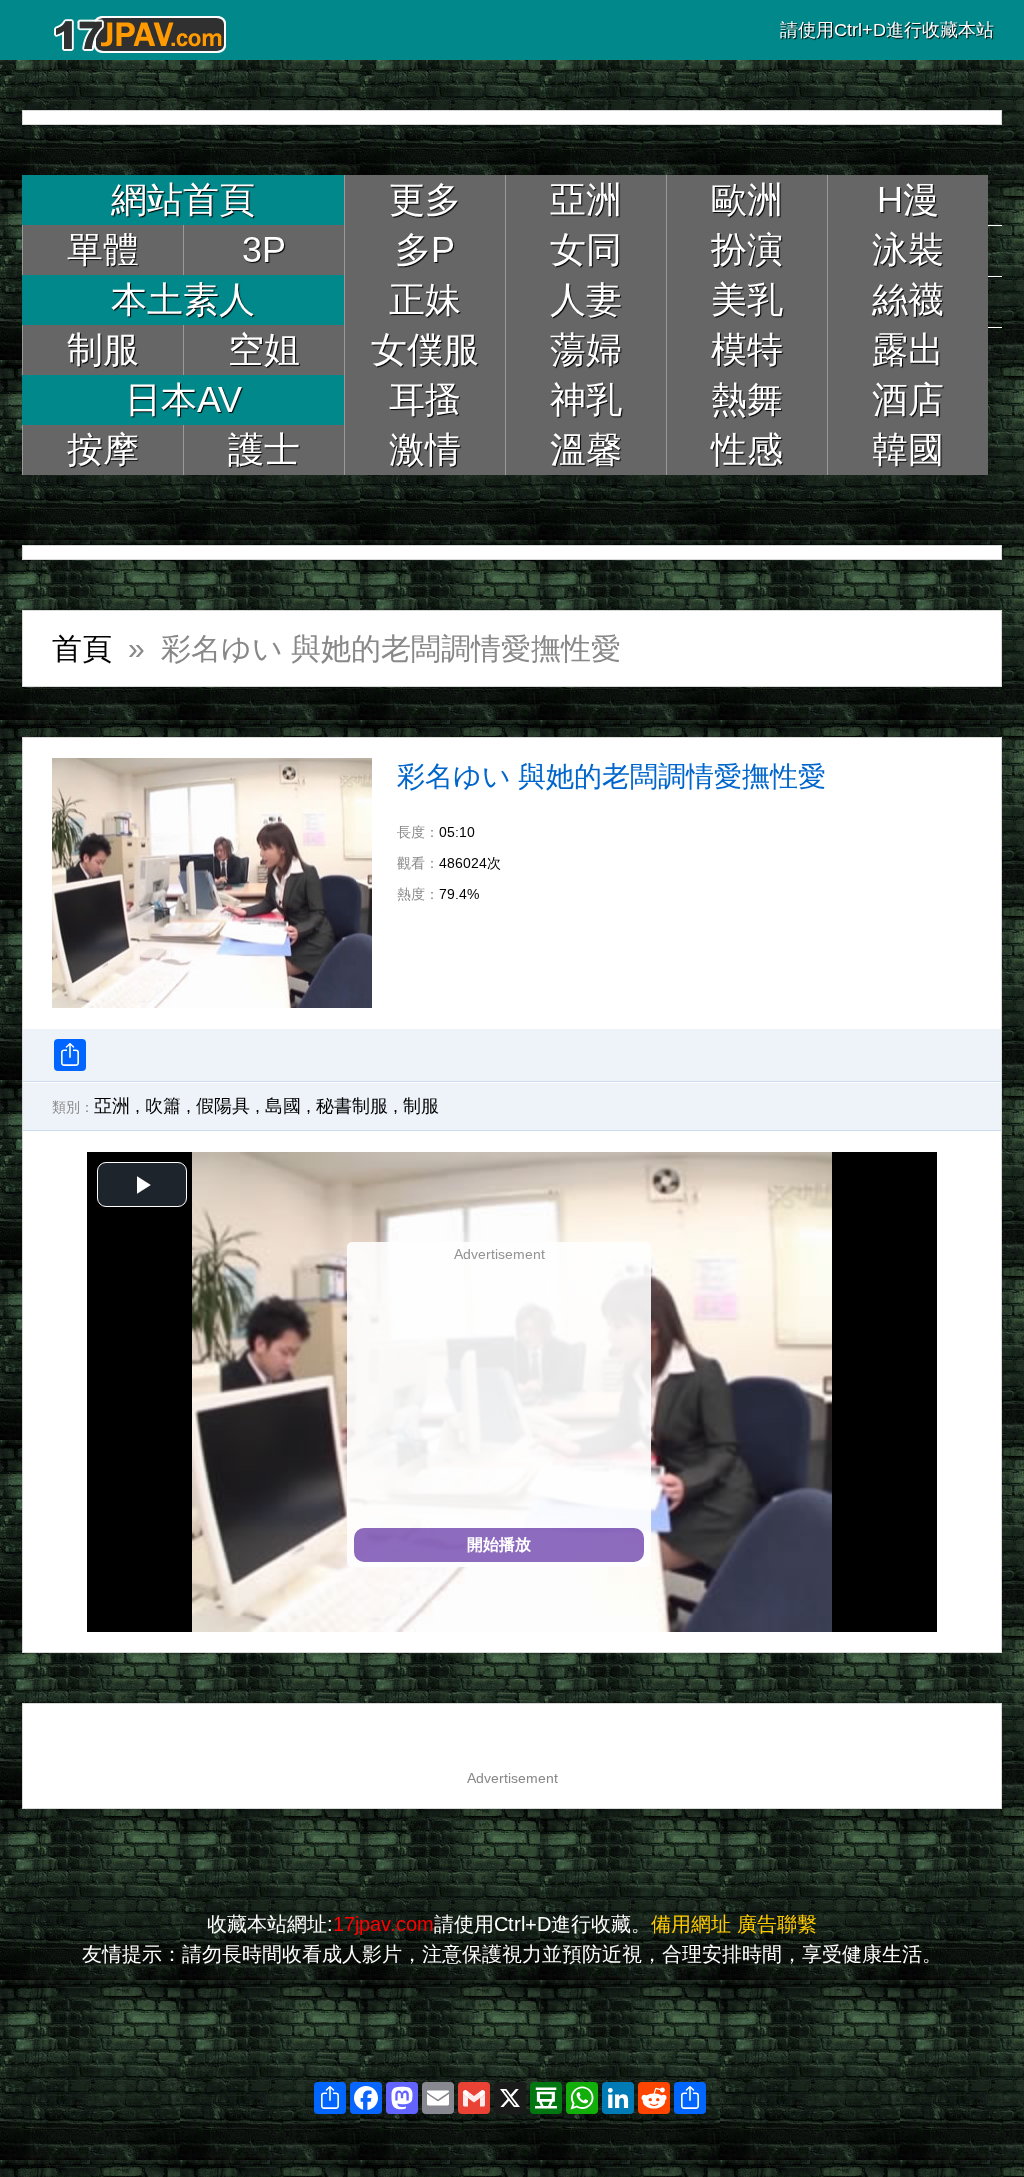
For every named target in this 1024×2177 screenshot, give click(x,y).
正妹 (425, 299)
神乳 (586, 399)
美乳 (747, 299)
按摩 (103, 449)
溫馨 (586, 449)
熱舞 (747, 399)
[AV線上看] (142, 29)
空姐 (264, 349)
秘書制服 (352, 1106)
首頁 (82, 648)
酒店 (908, 399)
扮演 (747, 249)
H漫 (908, 199)
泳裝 (908, 249)
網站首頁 (183, 199)
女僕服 (425, 349)
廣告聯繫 (777, 1924)
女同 (586, 249)
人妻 (586, 299)
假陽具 (223, 1106)
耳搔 (425, 399)
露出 (908, 349)
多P (425, 249)
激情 (425, 449)
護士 (264, 449)
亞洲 (586, 199)
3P (264, 249)
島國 (283, 1106)
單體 (103, 249)
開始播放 (499, 1544)
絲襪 (908, 299)
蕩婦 (586, 349)
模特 (747, 349)
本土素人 (183, 299)
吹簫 (163, 1106)
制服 (103, 349)
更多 (425, 199)
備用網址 (691, 1924)
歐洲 (747, 199)
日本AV (183, 399)
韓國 (908, 449)
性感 (747, 449)
